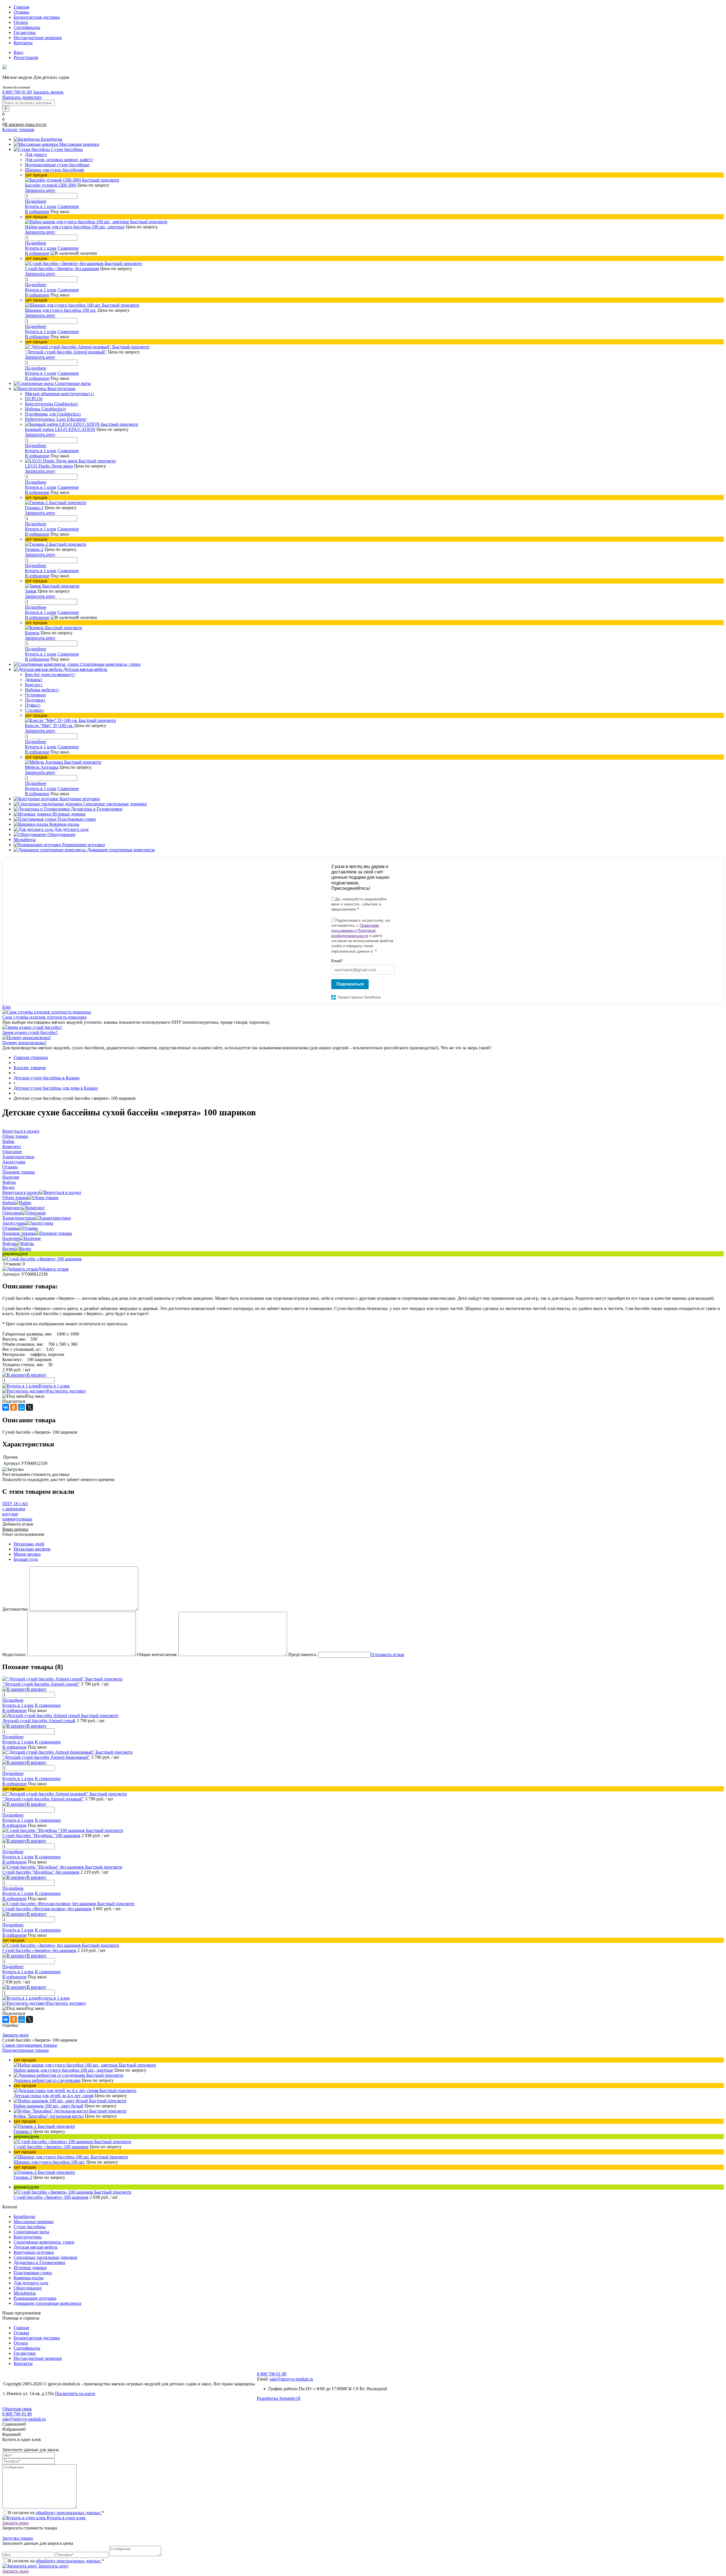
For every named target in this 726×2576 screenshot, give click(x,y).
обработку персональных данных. (69, 2513)
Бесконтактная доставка (37, 17)
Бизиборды (24, 2216)
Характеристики (18, 1218)
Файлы (9, 1243)
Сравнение (68, 206)
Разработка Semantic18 (279, 2398)
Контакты (23, 43)
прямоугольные (17, 1519)
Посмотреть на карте (75, 2393)
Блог (7, 1007)
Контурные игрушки (34, 2252)
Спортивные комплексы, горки (44, 2242)
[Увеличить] (42, 1259)
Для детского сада (31, 2283)
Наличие (11, 1238)
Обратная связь (17, 2409)
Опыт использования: (23, 1534)
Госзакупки (25, 32)
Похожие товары (19, 1233)
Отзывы (21, 12)
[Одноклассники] (14, 1407)
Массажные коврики (34, 2222)
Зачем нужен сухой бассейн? (30, 1032)
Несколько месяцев (32, 1549)
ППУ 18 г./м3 (15, 1504)
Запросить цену (53, 2566)
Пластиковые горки (33, 2273)
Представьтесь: (303, 1655)
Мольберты (25, 2293)
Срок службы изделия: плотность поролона (44, 1017)
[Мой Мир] (22, 1407)
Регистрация (26, 57)
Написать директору (22, 97)
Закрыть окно (15, 2035)
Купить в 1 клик (41, 206)
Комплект (12, 1208)
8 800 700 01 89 (17, 92)
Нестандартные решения (38, 38)
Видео (8, 1249)
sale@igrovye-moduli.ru (291, 2379)
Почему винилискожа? (24, 1043)
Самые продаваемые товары (30, 2045)
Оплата (21, 22)
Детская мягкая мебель (36, 2247)
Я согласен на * (56, 2513)
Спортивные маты (31, 2232)
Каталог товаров (18, 129)
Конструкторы (28, 2237)
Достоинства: (15, 1609)
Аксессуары (14, 1223)
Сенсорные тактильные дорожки (46, 2257)
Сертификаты (27, 27)
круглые (10, 1514)
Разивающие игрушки (35, 2298)
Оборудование (28, 2288)
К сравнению (48, 1705)
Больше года (26, 1559)
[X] (29, 1407)
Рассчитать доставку (66, 1391)
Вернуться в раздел (21, 1192)
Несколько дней (29, 1544)
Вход (18, 52)
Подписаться (350, 984)
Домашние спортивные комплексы (48, 2303)
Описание (12, 1213)
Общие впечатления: (157, 1655)
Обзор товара (15, 1198)
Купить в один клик (66, 2518)
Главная (21, 7)
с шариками (14, 1509)
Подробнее (36, 201)
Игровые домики (30, 2268)
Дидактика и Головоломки (39, 2262)
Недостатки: (14, 1655)
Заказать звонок (48, 92)
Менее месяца (27, 1554)
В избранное (37, 211)
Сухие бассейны (29, 2227)
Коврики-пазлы (29, 2278)
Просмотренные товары (26, 2050)
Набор (8, 1203)
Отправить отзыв (387, 1655)
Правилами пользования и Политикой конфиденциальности (355, 931)
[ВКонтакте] (6, 1407)
